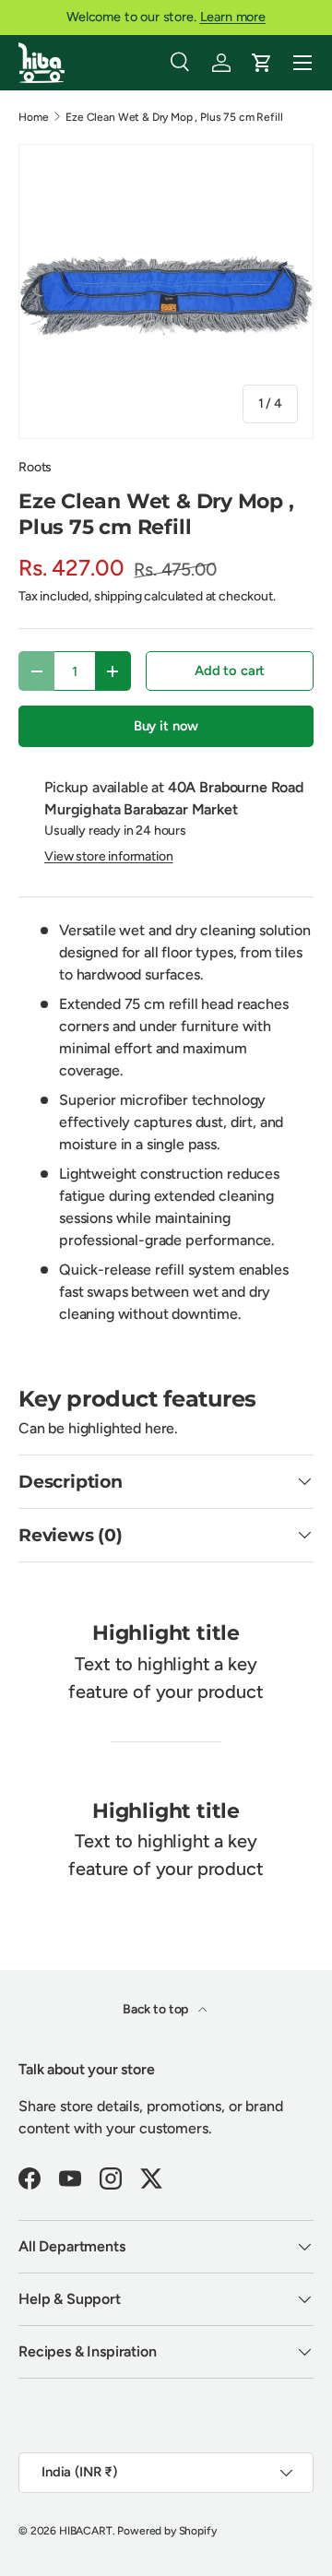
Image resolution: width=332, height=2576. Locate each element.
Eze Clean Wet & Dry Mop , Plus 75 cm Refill (174, 117)
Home (33, 117)
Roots (35, 467)
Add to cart (230, 671)
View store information (108, 856)
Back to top (157, 2009)
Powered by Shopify (166, 2531)
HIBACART (86, 2531)
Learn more (233, 17)
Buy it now (166, 726)
